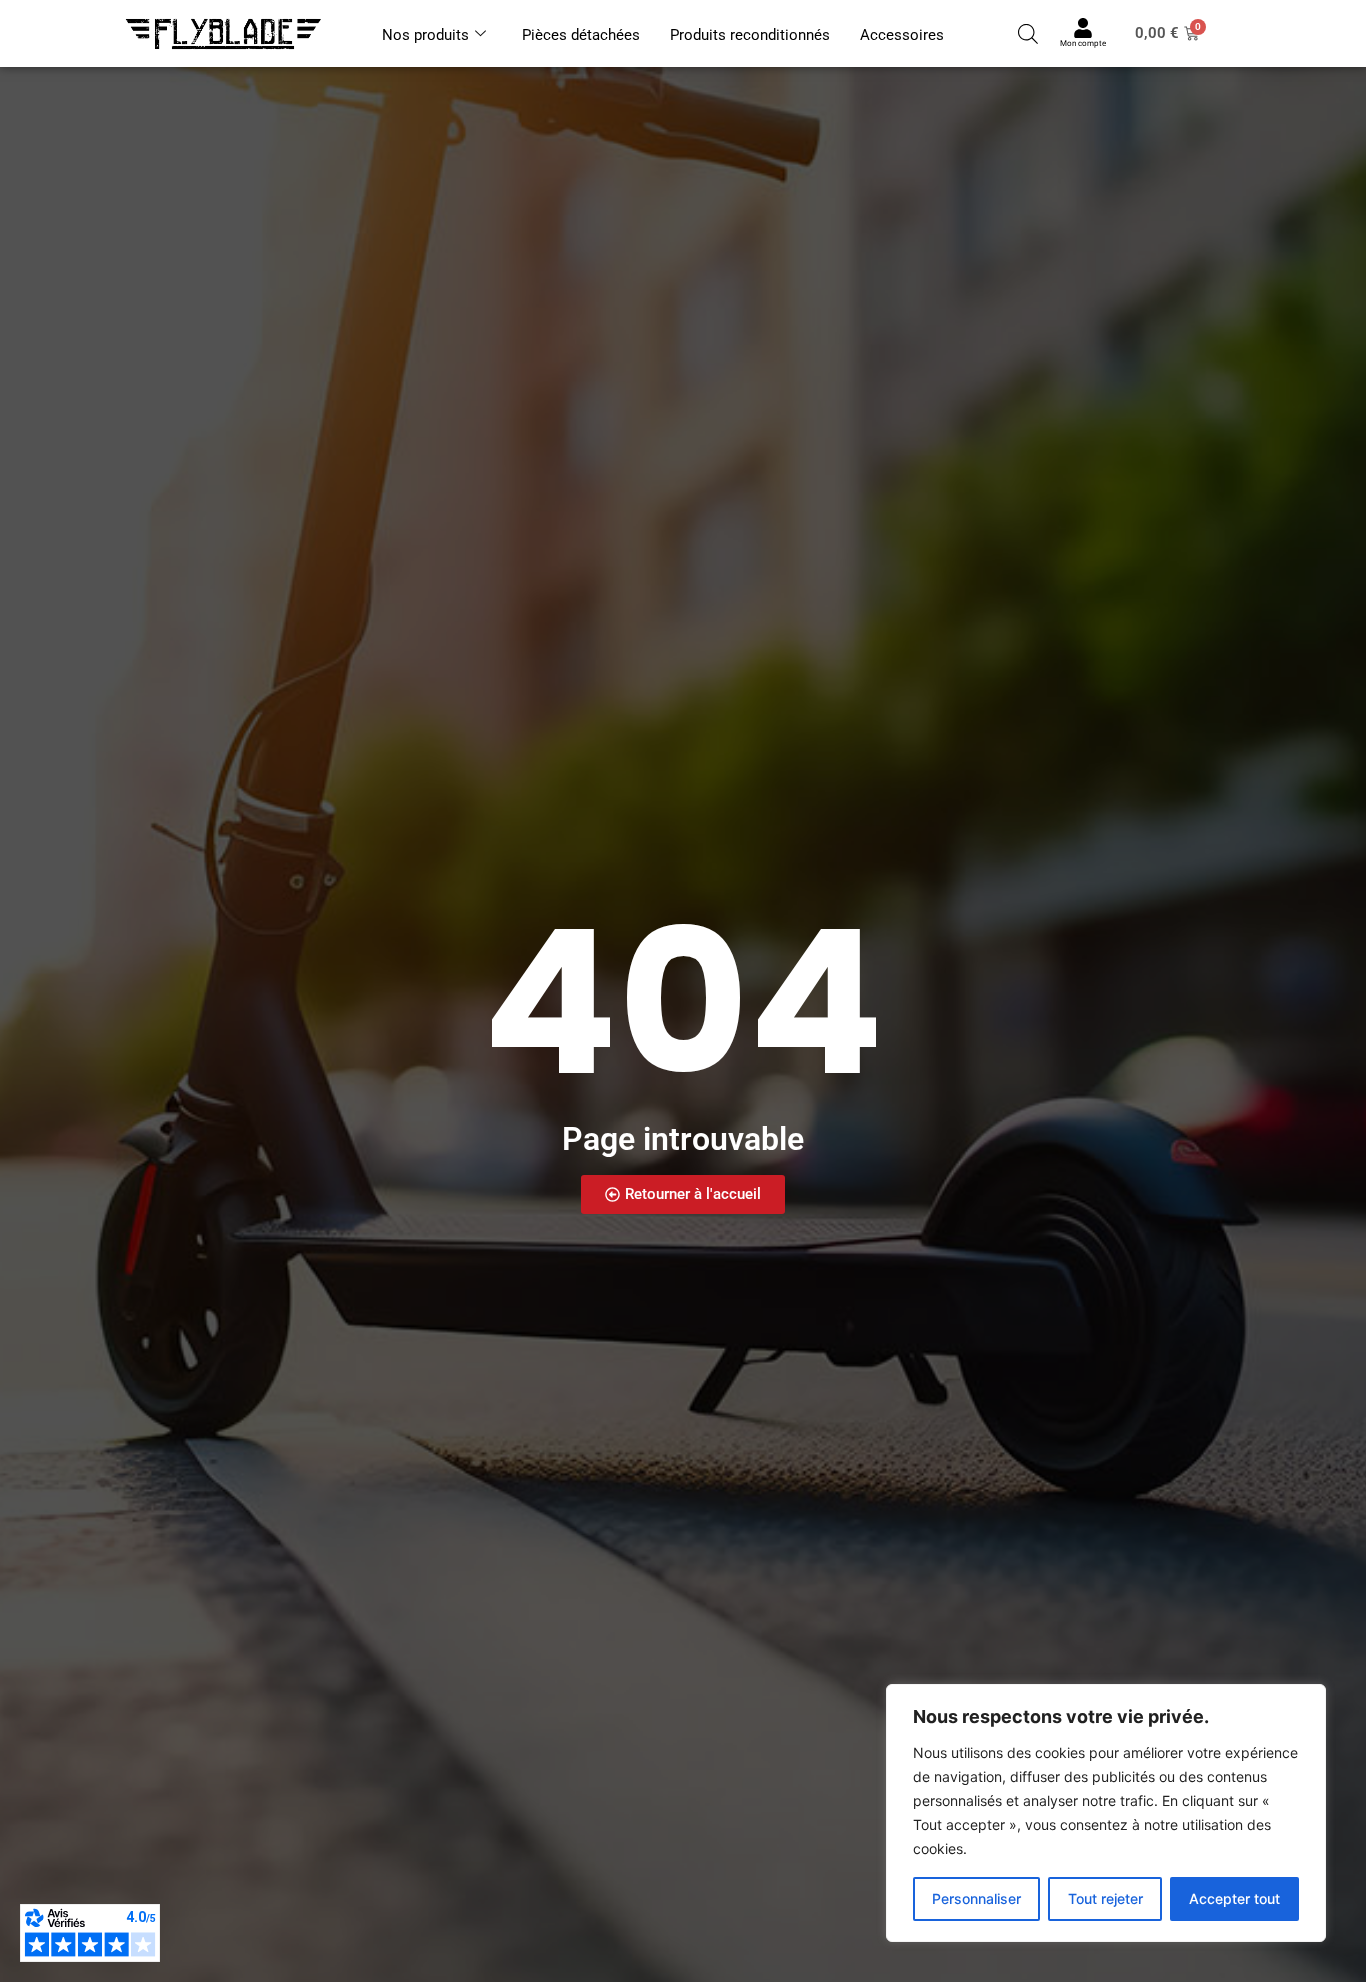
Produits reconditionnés (750, 35)
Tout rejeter (1105, 1898)
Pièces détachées (581, 35)
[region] (1106, 1813)
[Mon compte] (1083, 28)
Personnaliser (976, 1898)
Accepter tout (1234, 1898)
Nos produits (425, 35)
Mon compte (1083, 43)
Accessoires (902, 35)
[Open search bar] (1028, 33)
